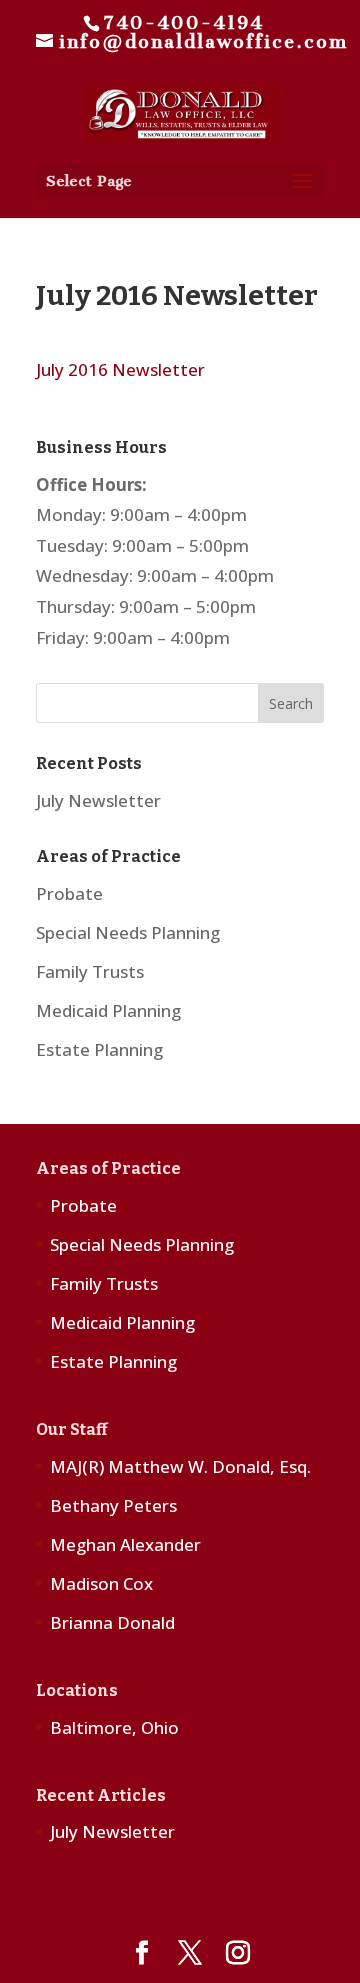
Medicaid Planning (108, 1010)
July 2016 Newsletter (120, 369)
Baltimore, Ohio (114, 1727)
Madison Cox (101, 1583)
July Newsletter (98, 800)
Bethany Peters (113, 1505)
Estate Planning (99, 1049)
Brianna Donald (112, 1622)
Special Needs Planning (128, 932)
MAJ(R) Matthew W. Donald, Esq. (180, 1466)
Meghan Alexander (125, 1544)
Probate (69, 893)
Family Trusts (90, 971)
